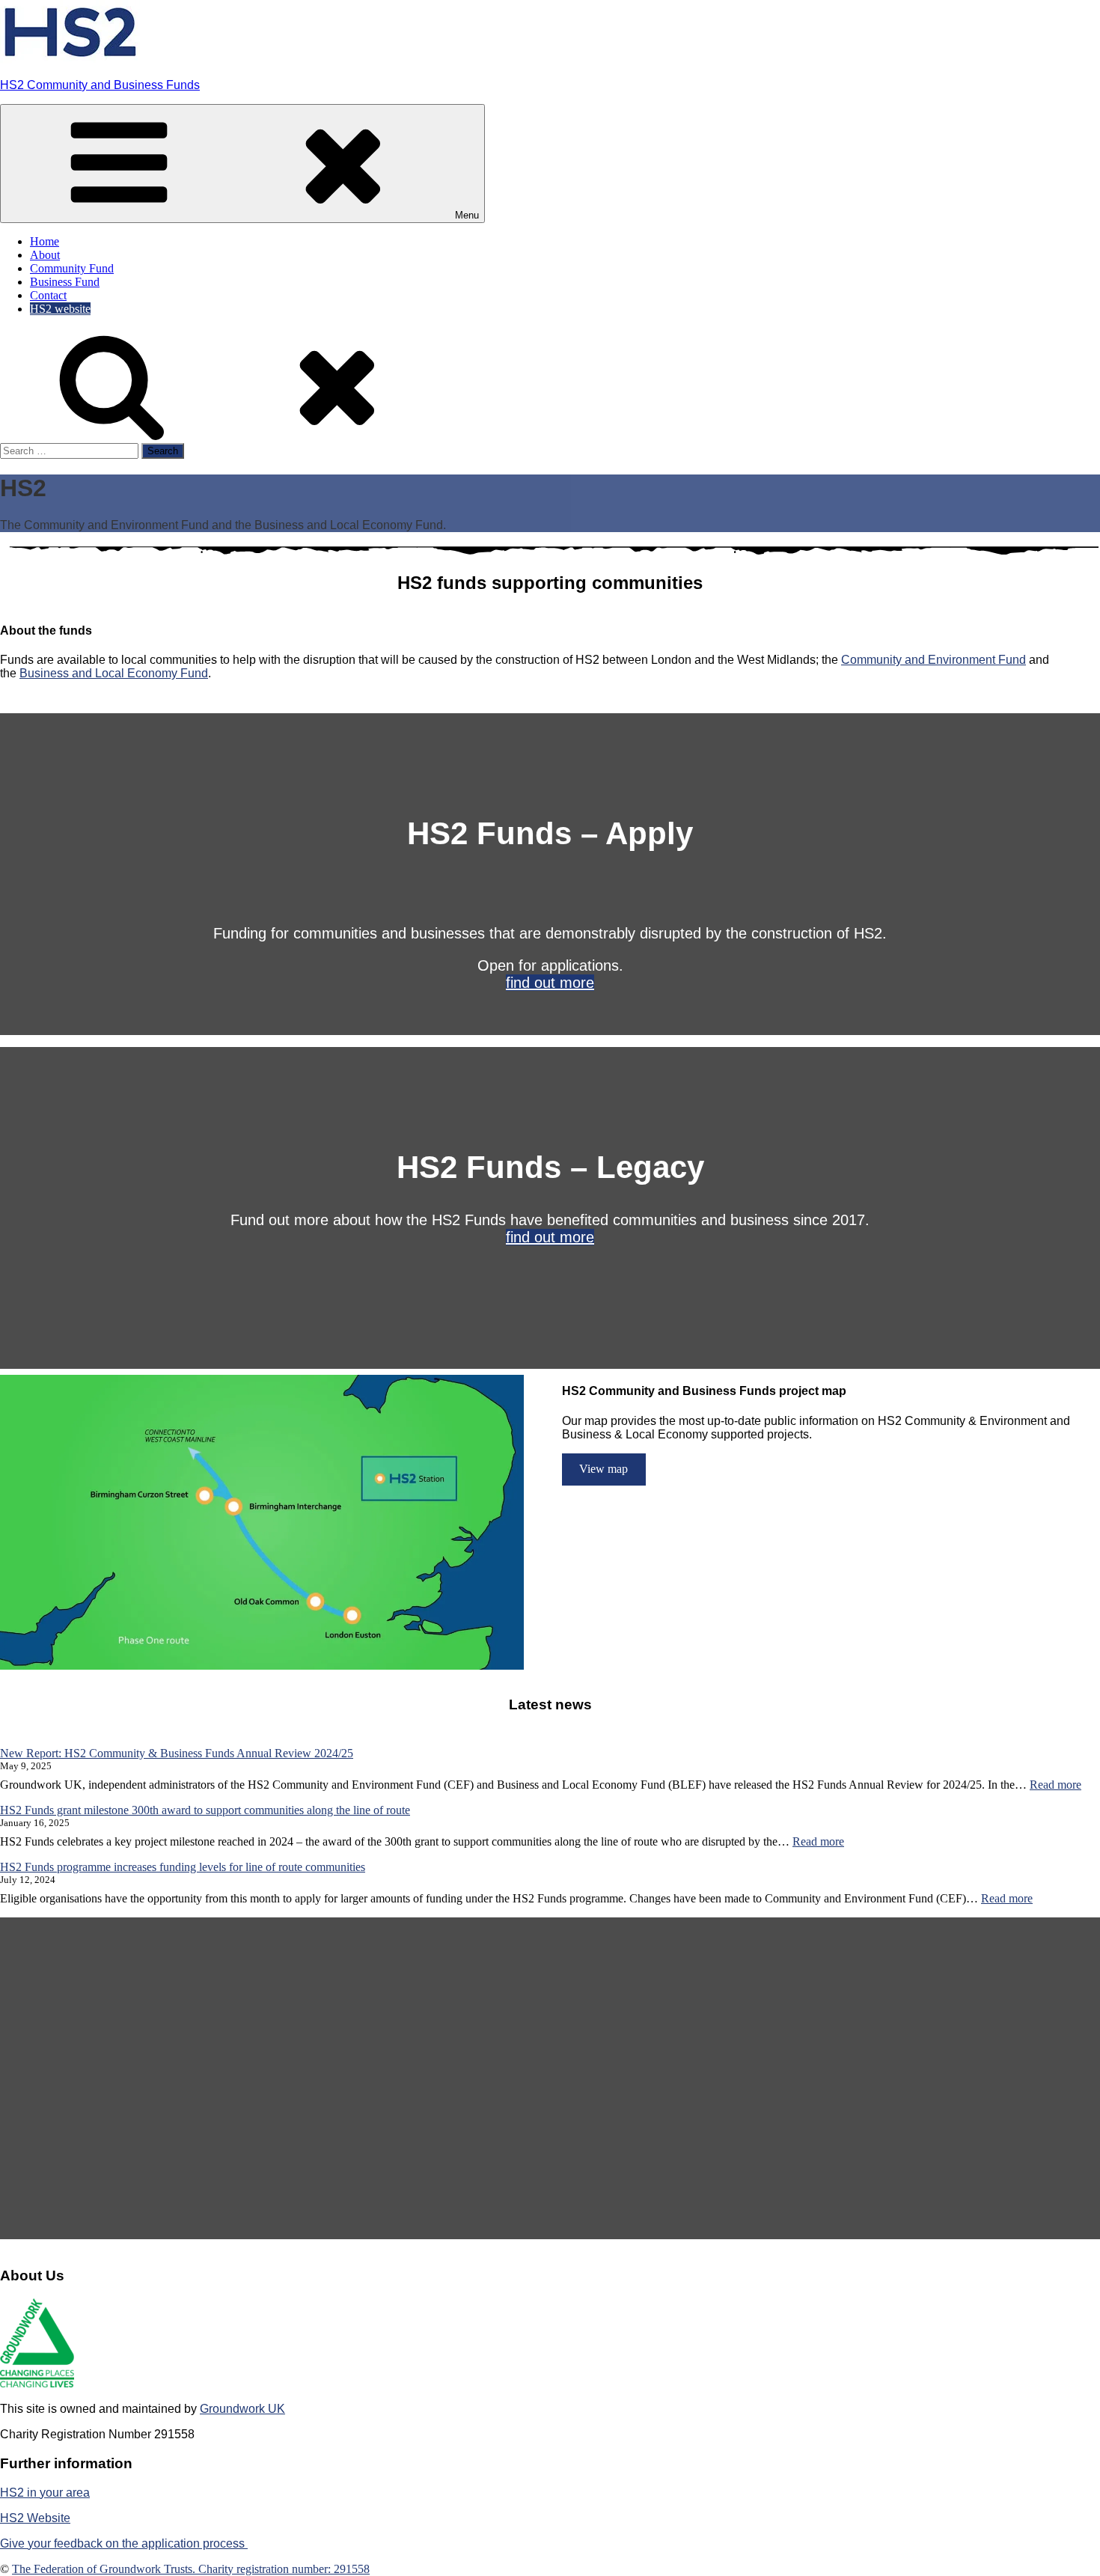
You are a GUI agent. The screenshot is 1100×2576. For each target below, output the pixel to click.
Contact (48, 295)
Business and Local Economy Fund (114, 673)
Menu (467, 215)
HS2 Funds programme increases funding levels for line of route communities (183, 1867)
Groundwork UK (242, 2409)
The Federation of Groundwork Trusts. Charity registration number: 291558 (191, 2569)
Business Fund (65, 282)
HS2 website (60, 309)
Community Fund (72, 268)
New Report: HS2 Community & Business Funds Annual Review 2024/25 (177, 1753)
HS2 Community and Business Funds (100, 85)
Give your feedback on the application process (124, 2543)
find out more (550, 983)
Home (45, 241)
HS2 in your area (45, 2493)
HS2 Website (35, 2518)
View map (604, 1469)
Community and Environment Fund (934, 660)
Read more (1055, 1785)
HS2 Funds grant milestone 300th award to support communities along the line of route (205, 1810)
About (45, 255)
